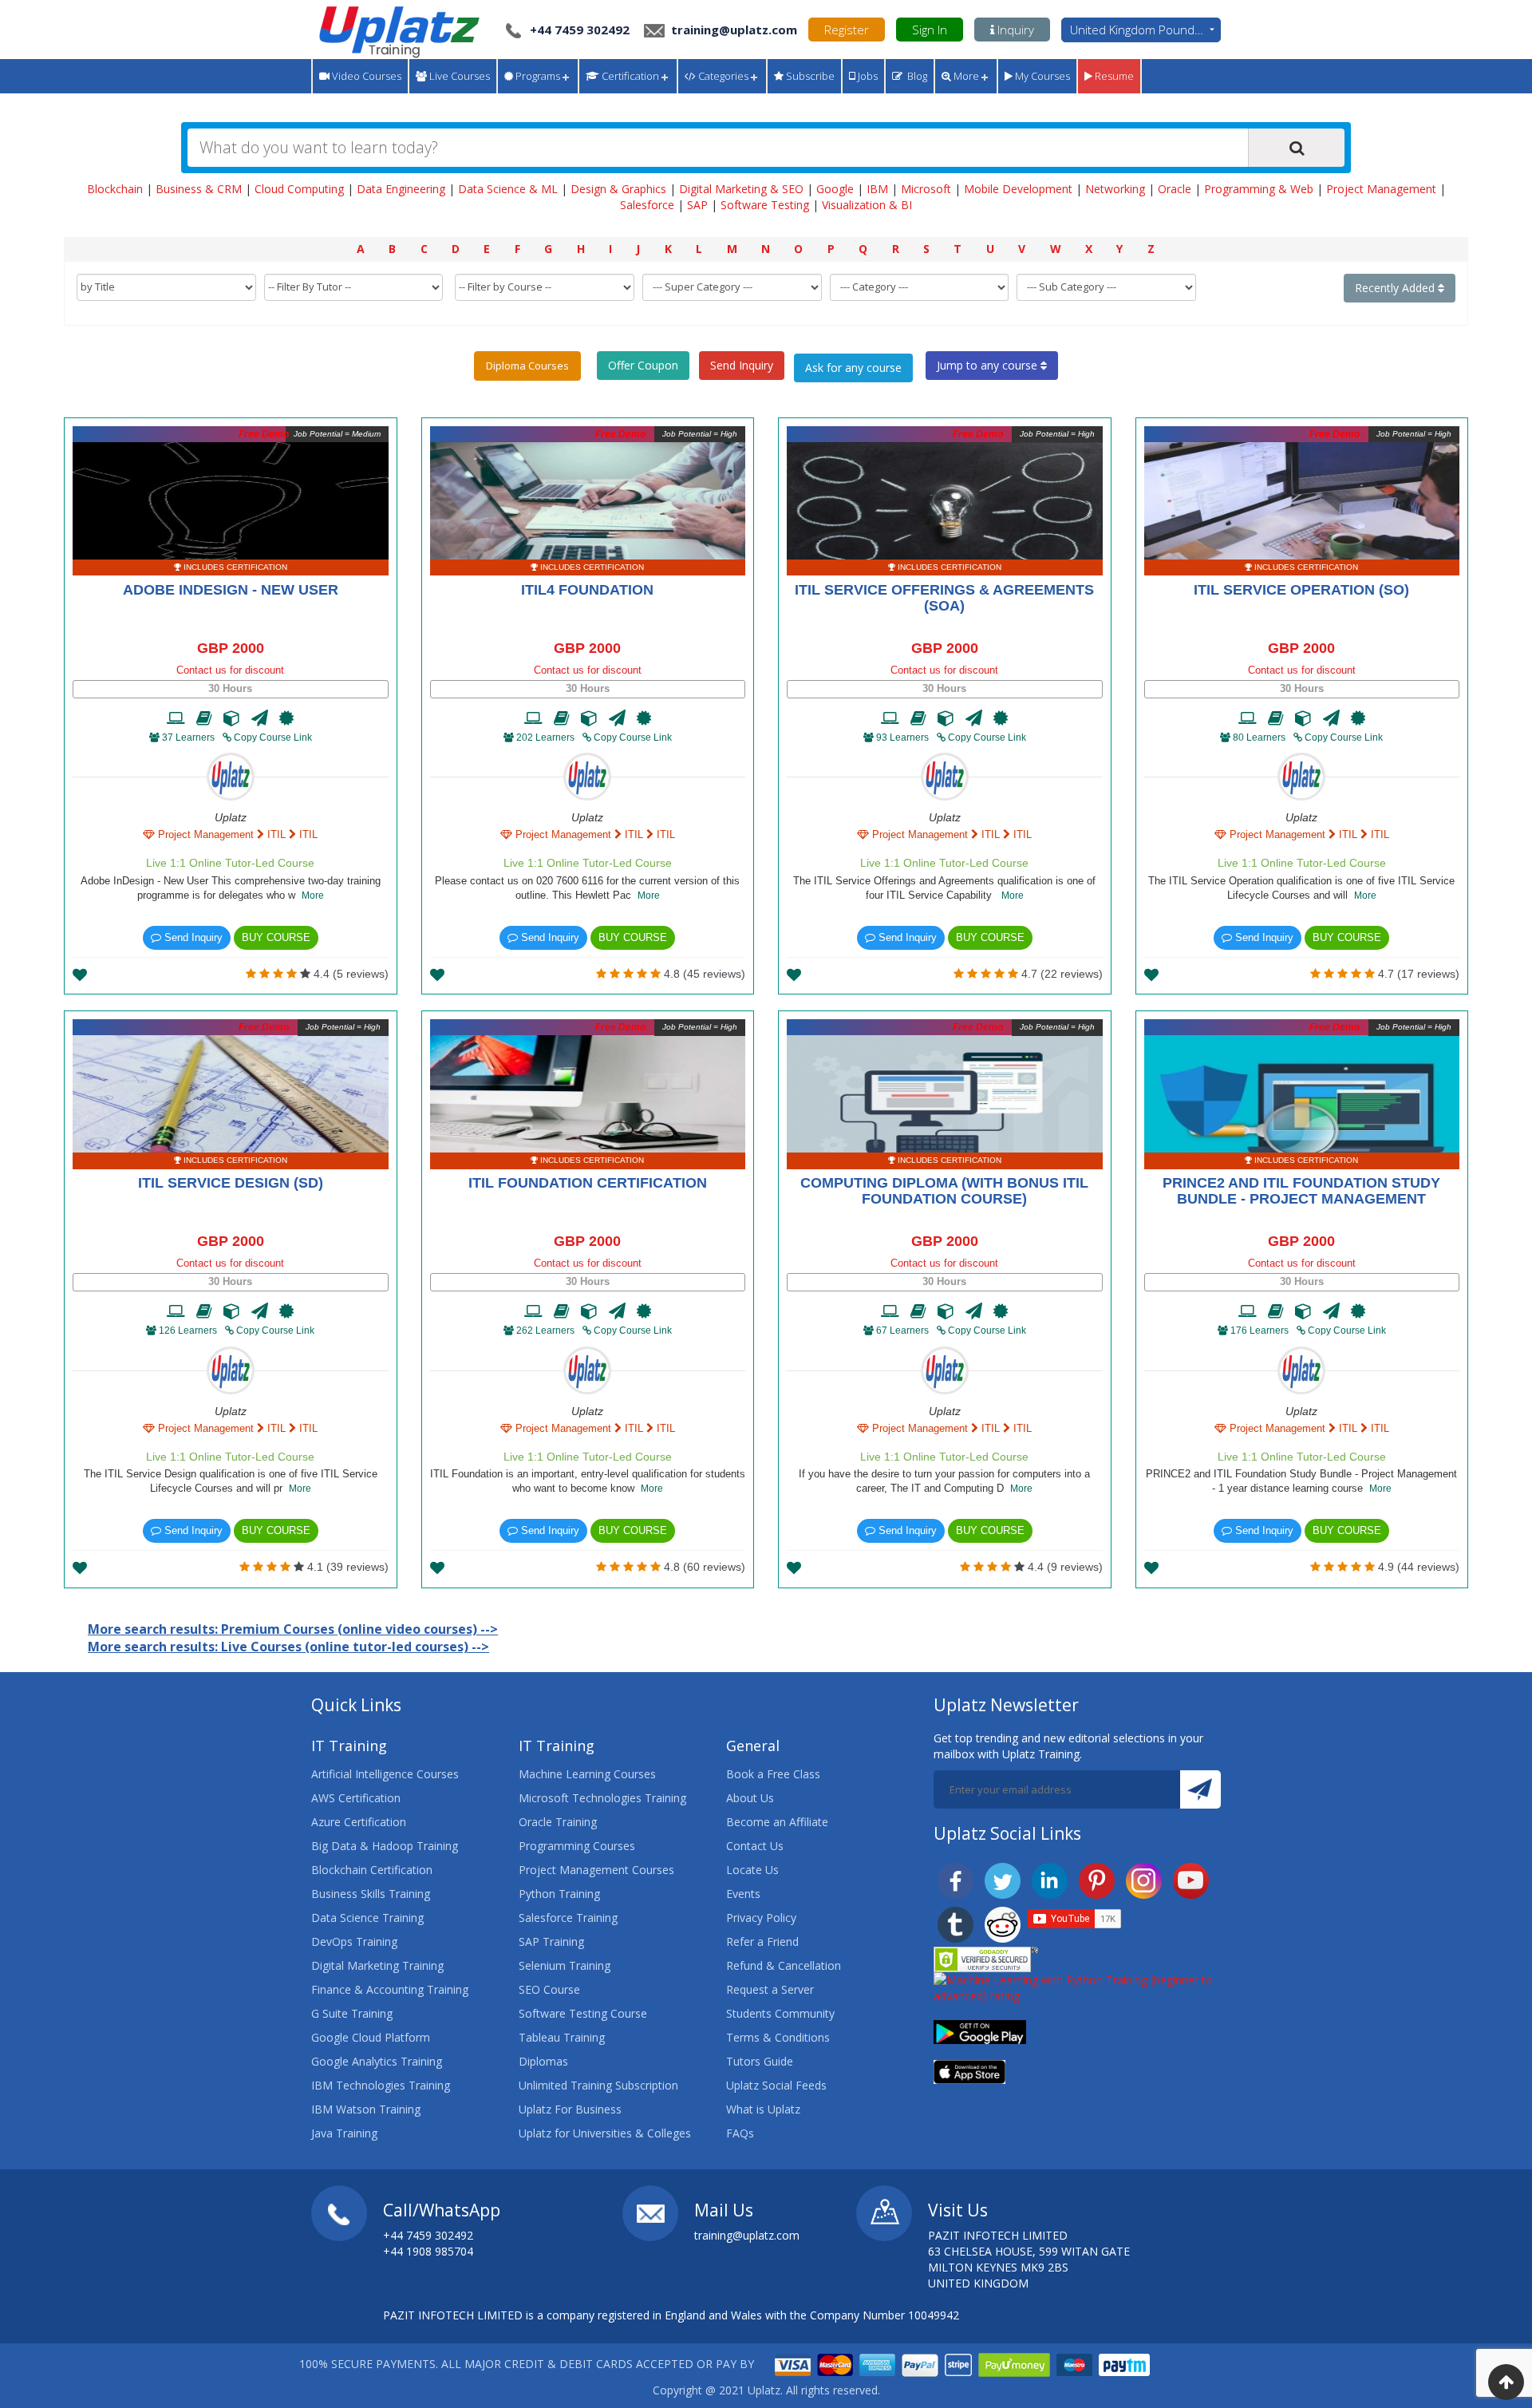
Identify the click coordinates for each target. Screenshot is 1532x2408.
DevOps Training (354, 1941)
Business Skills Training (371, 1894)
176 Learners (1260, 1331)
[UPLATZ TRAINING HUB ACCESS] (204, 718)
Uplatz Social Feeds (776, 2085)
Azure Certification (359, 1822)
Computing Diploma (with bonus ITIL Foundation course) (944, 1191)
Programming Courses (577, 1846)
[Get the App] (980, 2031)
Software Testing (765, 205)
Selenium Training (565, 1965)
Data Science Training (367, 1918)
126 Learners (188, 1331)
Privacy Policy (761, 1918)
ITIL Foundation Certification (588, 1183)
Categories (722, 76)
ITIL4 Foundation (587, 590)
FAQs (740, 2133)
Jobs (867, 76)
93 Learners (902, 737)
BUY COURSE (276, 937)
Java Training (344, 2133)
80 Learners (1259, 737)
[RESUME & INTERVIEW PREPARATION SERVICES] (260, 718)
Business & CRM (199, 189)
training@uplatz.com (732, 30)
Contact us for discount (230, 670)
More (965, 76)
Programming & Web (1259, 189)
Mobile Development (1018, 189)
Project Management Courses (596, 1870)
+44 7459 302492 (580, 30)
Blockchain (115, 189)
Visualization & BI (867, 205)
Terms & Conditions (778, 2037)
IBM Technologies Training (381, 2085)
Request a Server (770, 1989)
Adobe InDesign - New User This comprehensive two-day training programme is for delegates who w (231, 888)
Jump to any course (989, 365)
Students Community (780, 2013)
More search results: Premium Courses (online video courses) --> (293, 1629)
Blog (915, 76)
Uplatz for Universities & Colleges (605, 2133)
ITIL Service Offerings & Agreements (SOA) (944, 598)
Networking (1115, 189)
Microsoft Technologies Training (602, 1798)
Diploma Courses (527, 366)
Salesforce (647, 205)
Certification (629, 76)
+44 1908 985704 (428, 2251)
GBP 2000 (231, 648)
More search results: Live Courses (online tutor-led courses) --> (288, 1647)
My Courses (1041, 76)
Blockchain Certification (372, 1870)
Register (847, 30)
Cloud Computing (299, 189)
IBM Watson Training (366, 2109)
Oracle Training (558, 1822)
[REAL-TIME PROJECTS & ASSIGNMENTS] (232, 718)
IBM (877, 189)
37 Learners (188, 737)
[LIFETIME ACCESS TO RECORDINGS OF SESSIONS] (176, 718)
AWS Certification (356, 1798)
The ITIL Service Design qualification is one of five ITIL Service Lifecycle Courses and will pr (231, 1481)
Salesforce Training (568, 1918)
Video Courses (365, 76)
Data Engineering (401, 189)
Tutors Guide (760, 2061)
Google (835, 189)
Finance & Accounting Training (390, 1989)
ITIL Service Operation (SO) (1301, 590)
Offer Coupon (643, 365)
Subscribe (809, 76)
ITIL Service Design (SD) (231, 1183)
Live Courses (458, 76)
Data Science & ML (508, 189)
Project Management (1381, 189)
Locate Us (752, 1870)
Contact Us (755, 1846)
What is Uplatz (763, 2109)
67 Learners (902, 1331)
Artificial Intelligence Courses (385, 1774)
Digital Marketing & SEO (741, 189)
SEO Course (549, 1989)
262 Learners (545, 1331)
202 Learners (545, 737)
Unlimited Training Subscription (598, 2085)
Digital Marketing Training (377, 1965)
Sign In (930, 30)
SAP (697, 205)
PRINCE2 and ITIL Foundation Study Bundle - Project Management (1301, 1191)
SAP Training (551, 1941)
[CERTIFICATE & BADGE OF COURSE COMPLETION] (286, 718)
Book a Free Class (773, 1774)
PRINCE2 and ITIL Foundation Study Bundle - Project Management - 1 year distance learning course (1301, 1481)
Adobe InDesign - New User (231, 590)
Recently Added (1396, 288)
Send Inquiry (742, 365)
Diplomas (543, 2061)
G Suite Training (352, 2013)
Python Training (559, 1894)
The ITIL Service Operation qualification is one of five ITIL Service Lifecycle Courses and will (1301, 888)
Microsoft (926, 189)
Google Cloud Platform (371, 2037)
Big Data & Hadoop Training (385, 1846)
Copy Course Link (272, 737)
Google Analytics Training (377, 2061)
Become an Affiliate (777, 1822)
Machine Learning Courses (587, 1774)
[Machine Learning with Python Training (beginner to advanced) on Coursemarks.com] (1077, 1987)
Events (743, 1894)
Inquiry (1014, 30)
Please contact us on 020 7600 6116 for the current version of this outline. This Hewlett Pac (587, 888)
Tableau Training (562, 2037)
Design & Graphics (618, 189)
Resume (1113, 76)
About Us (750, 1798)
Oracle (1175, 189)
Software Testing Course (583, 2013)
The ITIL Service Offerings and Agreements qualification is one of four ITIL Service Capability (944, 888)
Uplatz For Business (570, 2109)
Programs (537, 76)
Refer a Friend (762, 1941)
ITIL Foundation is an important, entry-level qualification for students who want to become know (588, 1481)
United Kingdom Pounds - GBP (1145, 30)
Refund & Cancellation (784, 1965)
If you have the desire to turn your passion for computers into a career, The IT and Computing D (944, 1481)
